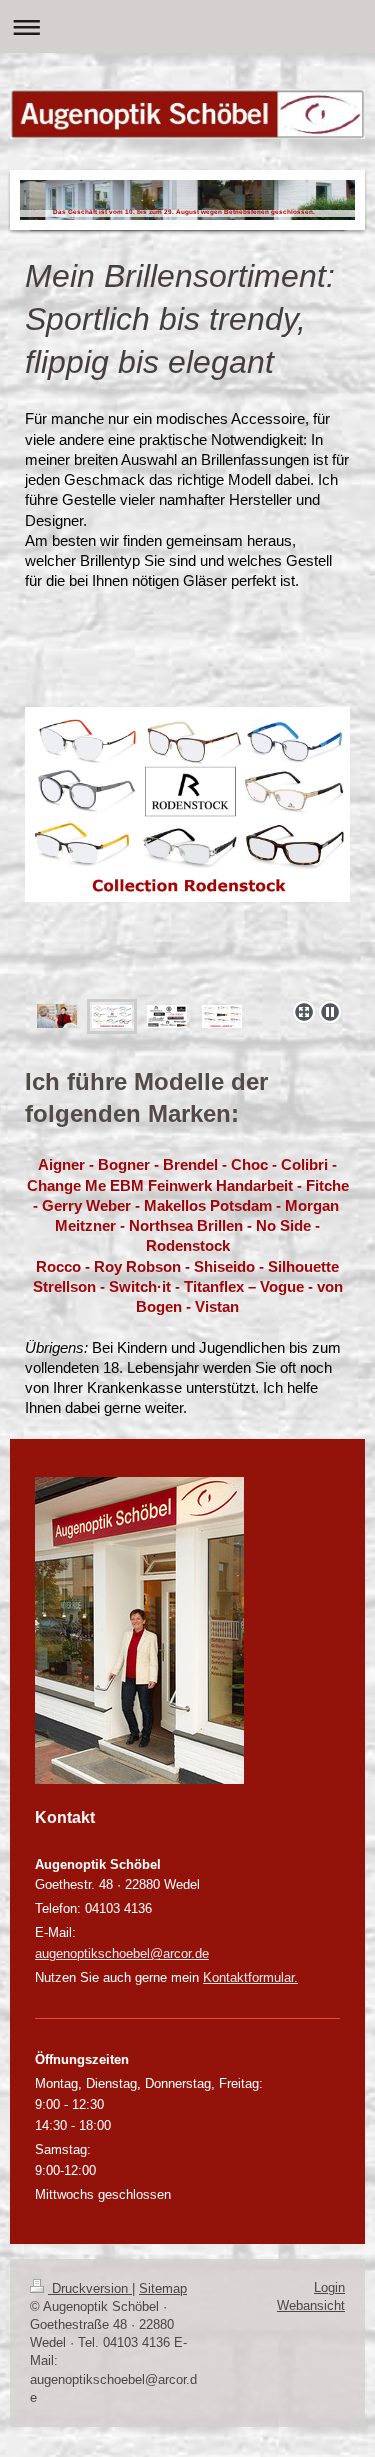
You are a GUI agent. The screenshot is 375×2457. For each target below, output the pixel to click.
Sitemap (163, 2288)
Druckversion (90, 2288)
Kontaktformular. (250, 1977)
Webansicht (311, 2305)
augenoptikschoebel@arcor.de (122, 1953)
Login (329, 2287)
